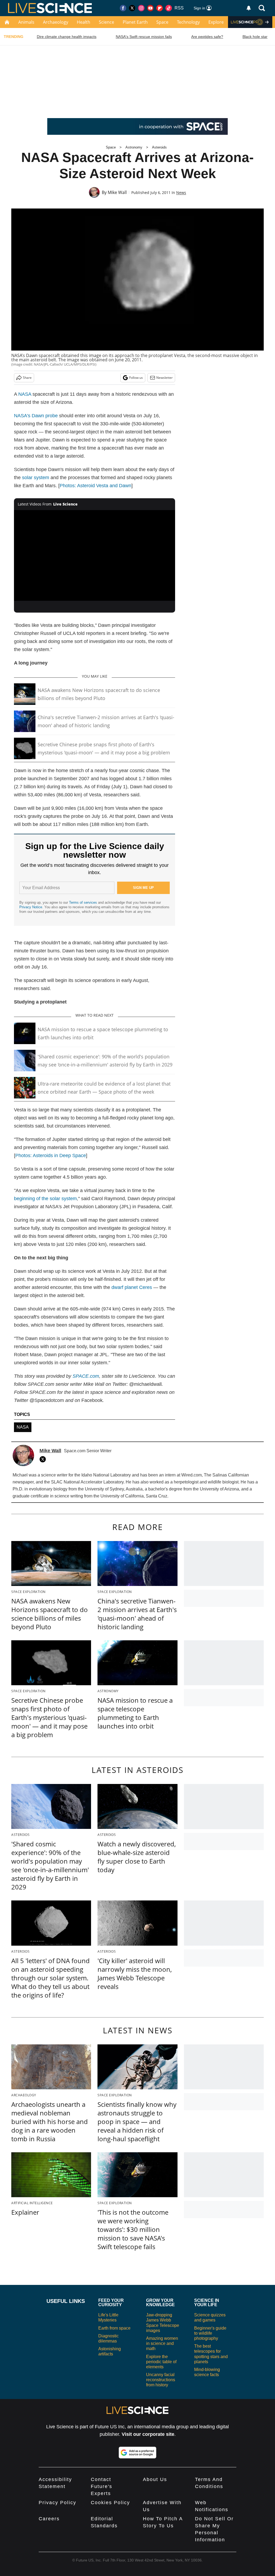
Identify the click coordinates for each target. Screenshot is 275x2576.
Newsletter (164, 378)
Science (106, 22)
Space (162, 22)
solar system (36, 478)
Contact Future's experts (102, 2486)
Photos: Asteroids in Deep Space (51, 1156)
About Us (155, 2479)
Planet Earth (135, 22)
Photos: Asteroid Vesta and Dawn (95, 486)
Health (84, 22)
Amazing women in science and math (162, 2343)
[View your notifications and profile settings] (249, 8)
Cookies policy (110, 2503)
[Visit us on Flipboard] (160, 8)
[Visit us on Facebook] (123, 8)
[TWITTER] (44, 1459)
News (181, 192)
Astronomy (134, 147)
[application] (95, 556)
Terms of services (84, 902)
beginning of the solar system (45, 1199)
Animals (26, 22)
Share (27, 378)
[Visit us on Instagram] (141, 8)
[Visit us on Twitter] (132, 8)
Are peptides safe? (207, 37)
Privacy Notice (31, 907)
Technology (188, 22)
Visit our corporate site (148, 2434)
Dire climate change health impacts (67, 37)
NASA (25, 394)
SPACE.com (86, 1376)
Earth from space (114, 2328)
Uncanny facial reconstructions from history (161, 2380)
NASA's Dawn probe (36, 416)
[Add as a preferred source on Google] (137, 2453)
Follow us (136, 378)
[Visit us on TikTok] (169, 8)
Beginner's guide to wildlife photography (210, 2333)
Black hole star (255, 37)
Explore (216, 22)
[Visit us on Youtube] (150, 8)
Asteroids (159, 147)
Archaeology (56, 22)
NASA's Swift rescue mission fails (144, 37)
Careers (49, 2519)
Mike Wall (117, 192)
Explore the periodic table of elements (161, 2362)
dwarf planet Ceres (132, 1287)
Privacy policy (57, 2503)
